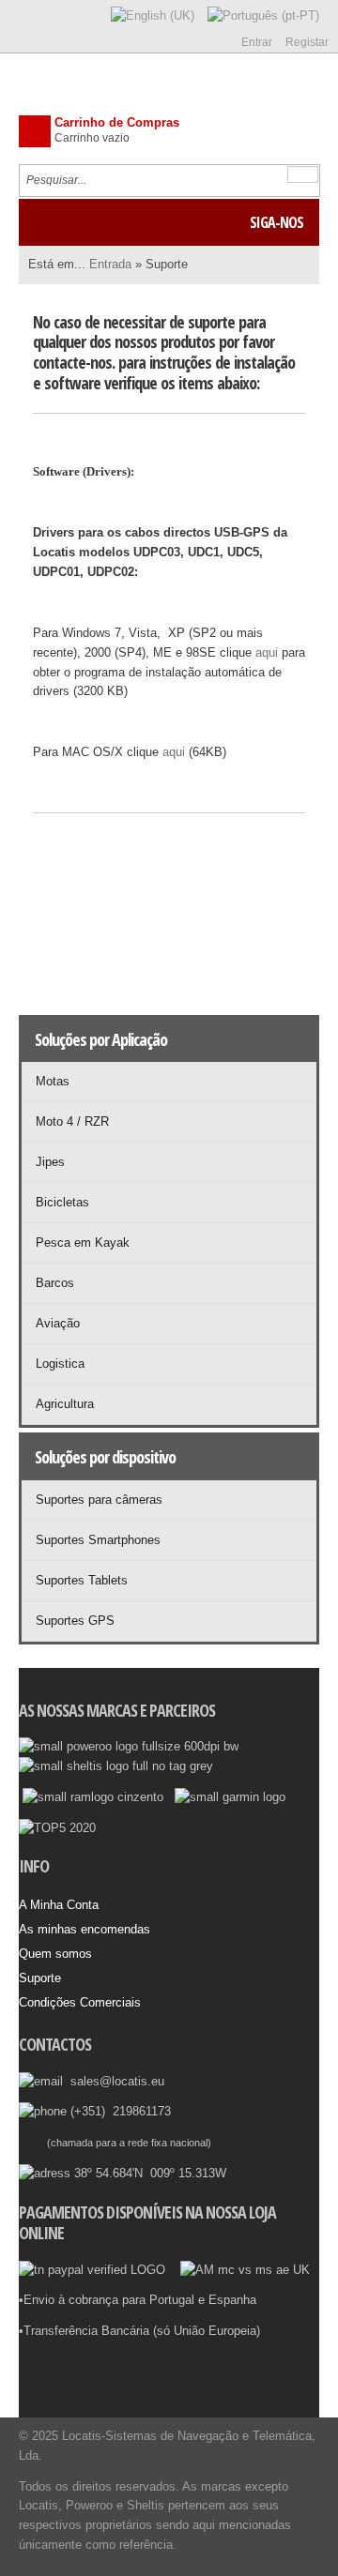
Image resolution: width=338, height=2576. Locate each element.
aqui (267, 652)
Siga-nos (277, 222)
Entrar (257, 42)
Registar (307, 42)
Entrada (110, 264)
